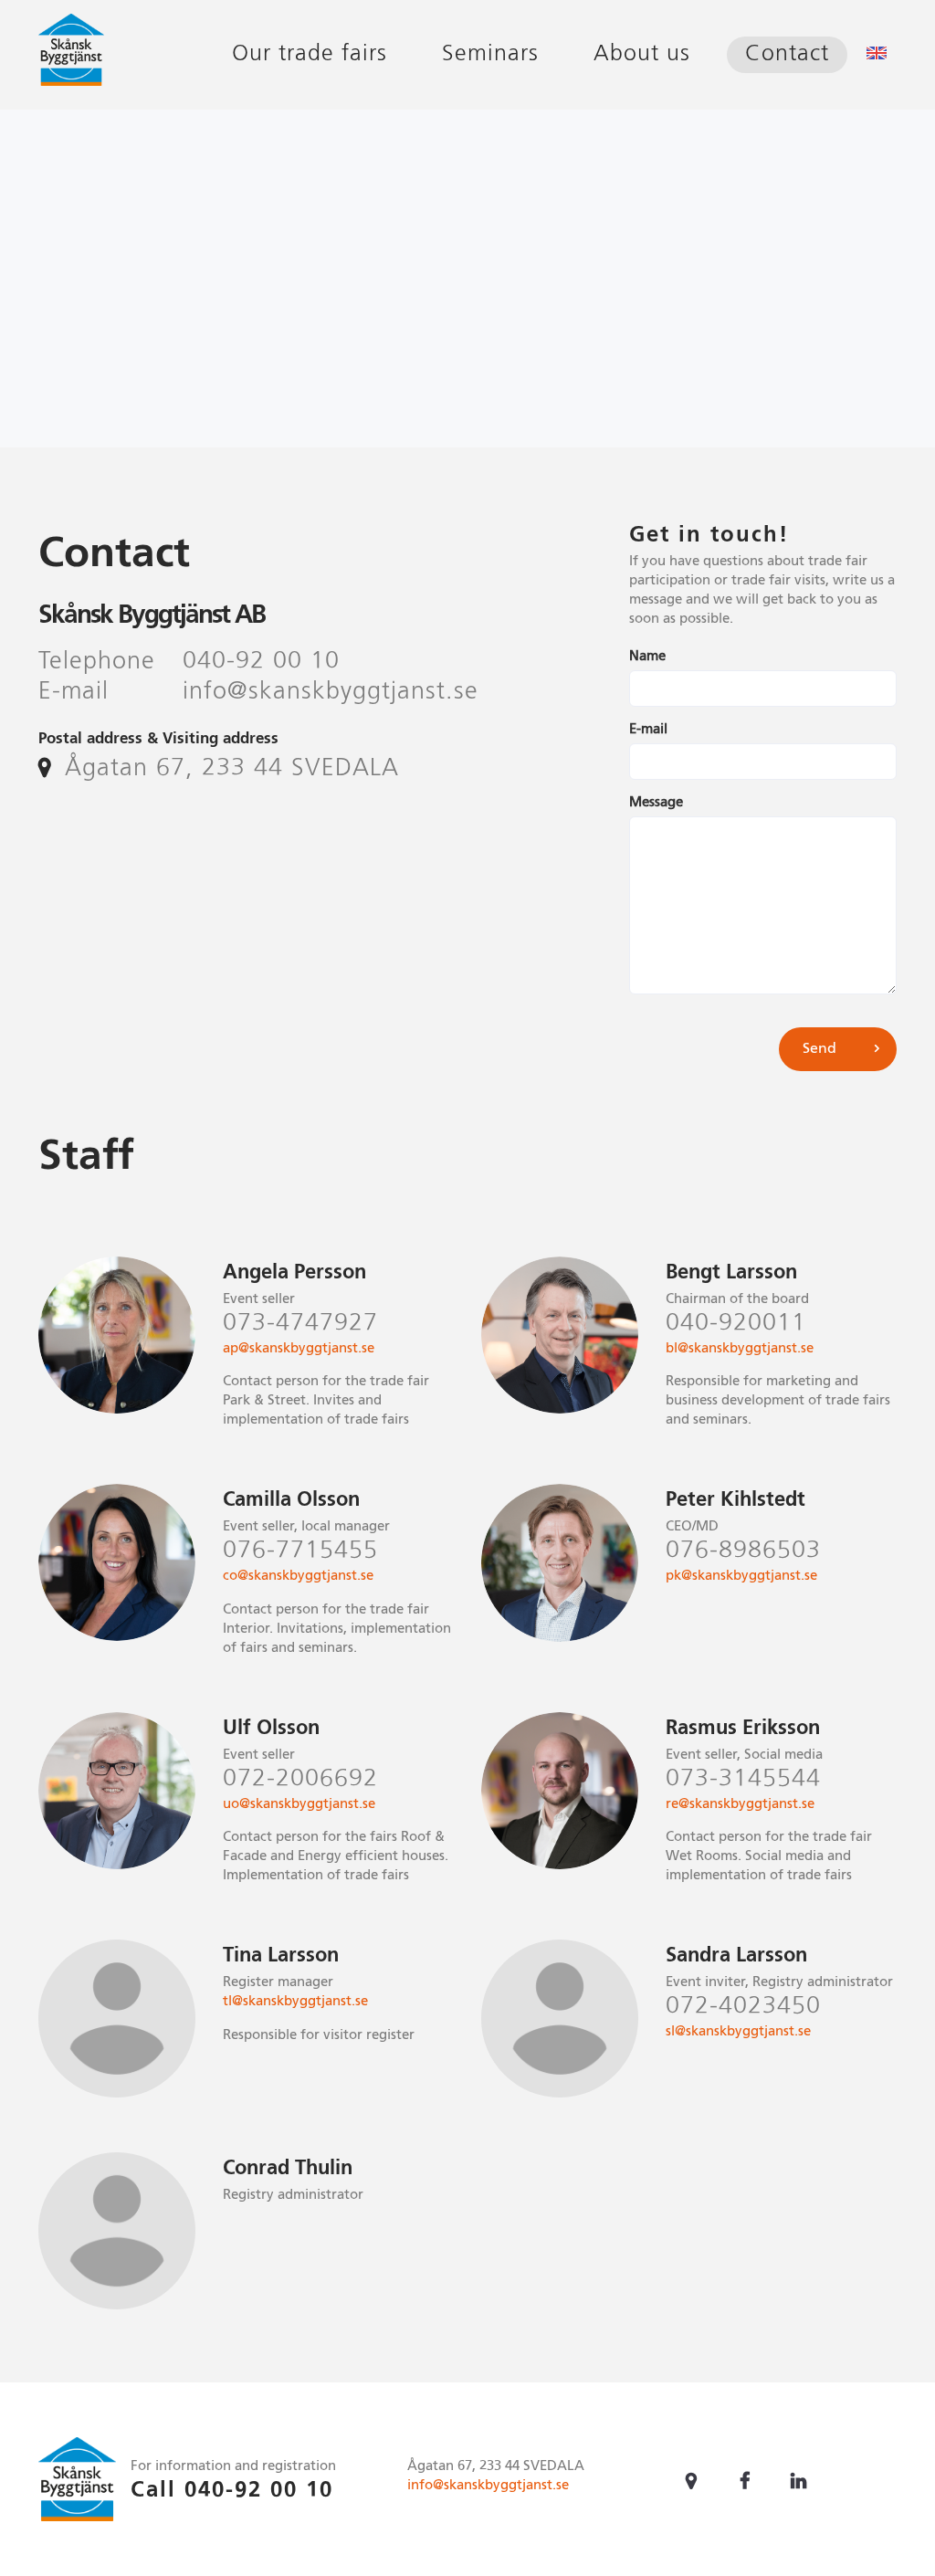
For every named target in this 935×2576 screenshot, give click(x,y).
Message (656, 802)
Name (647, 656)
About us (642, 54)
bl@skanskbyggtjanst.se (740, 1348)
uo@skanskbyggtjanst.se (299, 1804)
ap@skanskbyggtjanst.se (299, 1348)
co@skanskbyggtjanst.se (298, 1576)
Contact (787, 54)
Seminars (490, 54)
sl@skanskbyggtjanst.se (738, 2031)
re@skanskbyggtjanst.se (740, 1804)
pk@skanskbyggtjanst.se (741, 1576)
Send (819, 1049)
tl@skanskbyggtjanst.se (295, 2001)
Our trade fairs (310, 54)
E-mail (648, 729)
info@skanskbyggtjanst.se (488, 2485)
